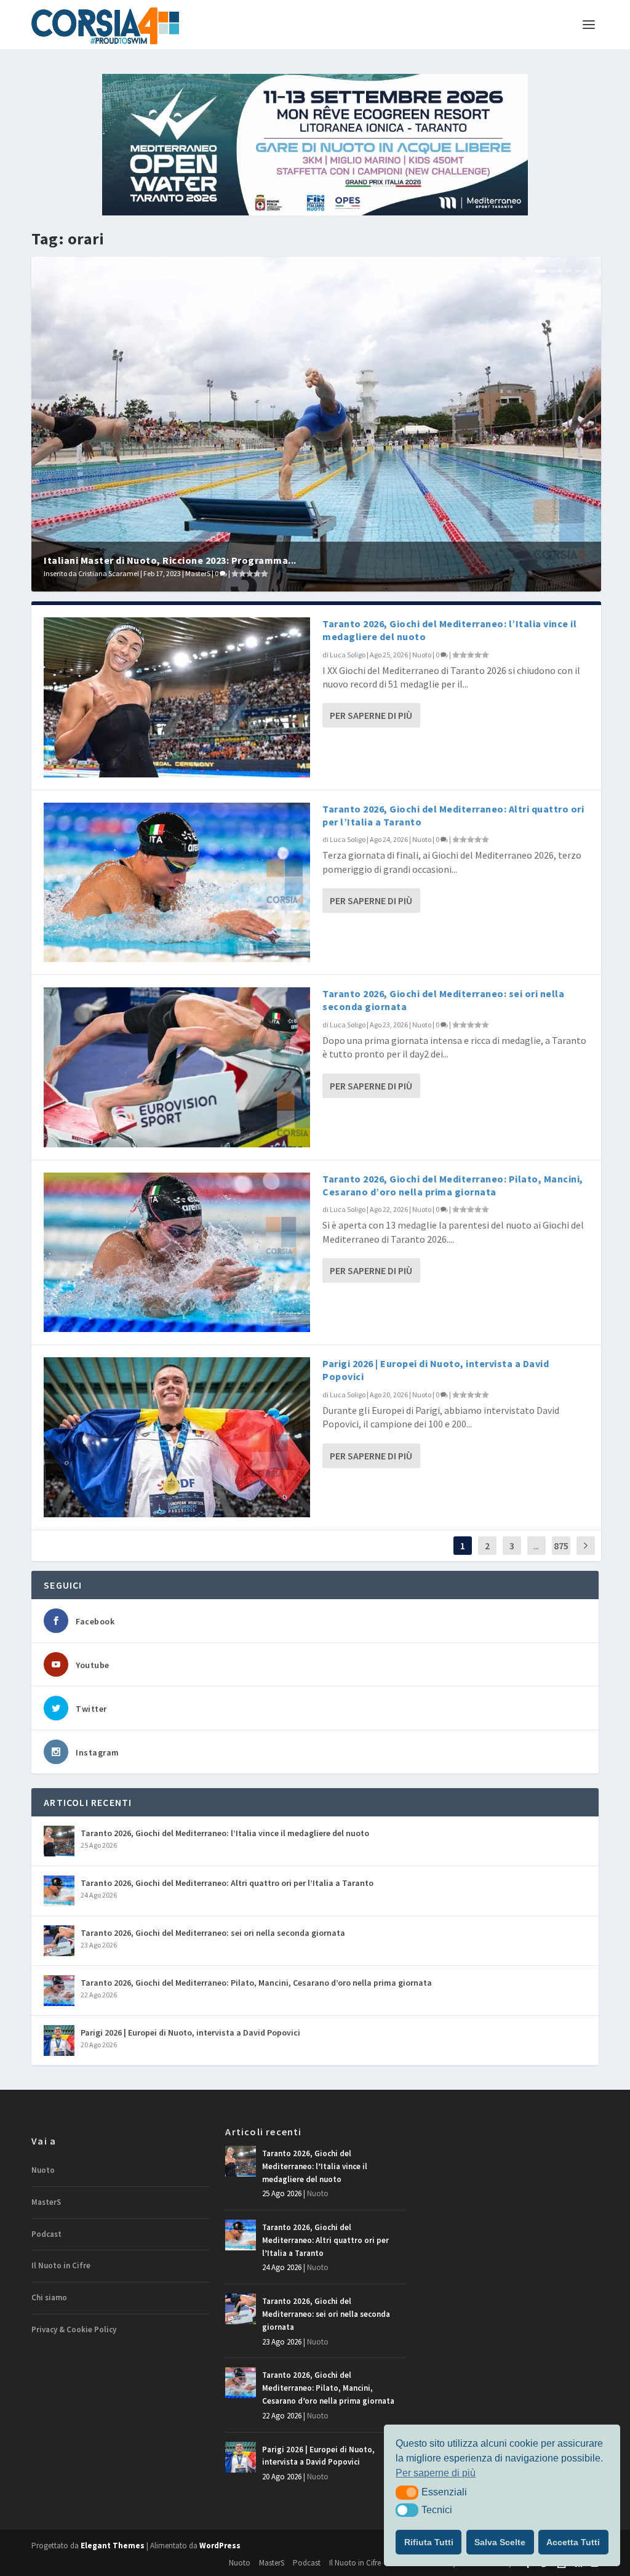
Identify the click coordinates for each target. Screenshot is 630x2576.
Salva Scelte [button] (500, 2542)
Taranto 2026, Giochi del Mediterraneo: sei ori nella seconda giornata (213, 1933)
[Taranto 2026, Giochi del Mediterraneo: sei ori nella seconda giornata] (177, 1067)
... (536, 1546)
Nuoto (422, 655)
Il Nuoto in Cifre (61, 2265)
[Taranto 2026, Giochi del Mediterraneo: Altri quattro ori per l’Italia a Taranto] (177, 883)
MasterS (198, 573)
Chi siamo (49, 2297)
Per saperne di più (371, 715)
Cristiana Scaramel (109, 573)
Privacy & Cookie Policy (74, 2329)
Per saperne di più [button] (436, 2473)
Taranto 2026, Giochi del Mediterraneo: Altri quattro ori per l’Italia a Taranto (227, 1883)
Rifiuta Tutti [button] (429, 2542)
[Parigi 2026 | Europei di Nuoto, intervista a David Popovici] (177, 1437)
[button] (407, 2492)
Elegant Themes (113, 2546)
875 (561, 1546)
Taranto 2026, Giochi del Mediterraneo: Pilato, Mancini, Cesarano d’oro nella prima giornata (453, 1185)
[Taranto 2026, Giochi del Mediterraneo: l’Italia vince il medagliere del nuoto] (177, 697)
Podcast (46, 2234)
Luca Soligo (348, 655)
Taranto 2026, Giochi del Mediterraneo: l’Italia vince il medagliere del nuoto (225, 1833)
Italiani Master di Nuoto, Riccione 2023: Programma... (170, 560)
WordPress (220, 2546)
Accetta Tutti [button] (573, 2542)
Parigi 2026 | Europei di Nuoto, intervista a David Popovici (190, 2032)
